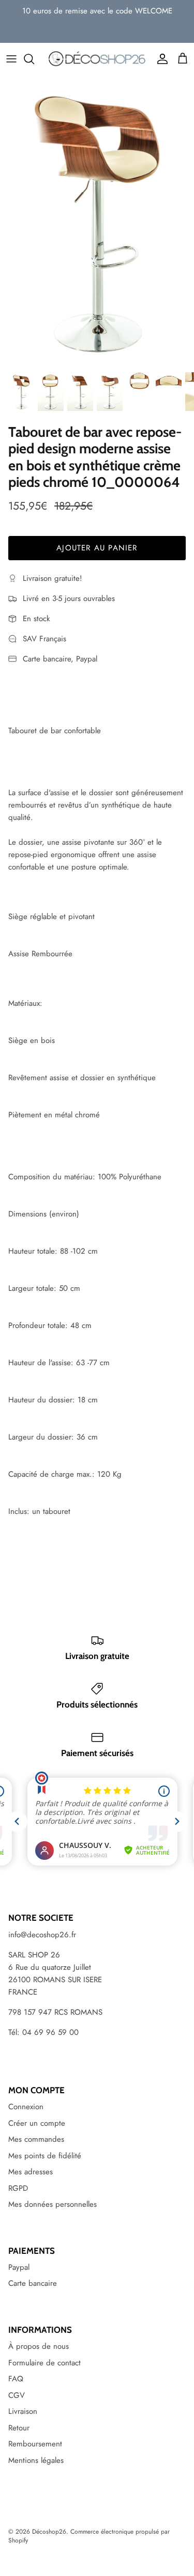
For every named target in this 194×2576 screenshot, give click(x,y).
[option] (97, 221)
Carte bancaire (33, 2283)
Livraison (23, 2411)
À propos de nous (39, 2346)
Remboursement (35, 2444)
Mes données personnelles (53, 2204)
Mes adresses (31, 2172)
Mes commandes (36, 2139)
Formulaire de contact (44, 2363)
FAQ (16, 2379)
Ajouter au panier (97, 548)
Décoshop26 (49, 2532)
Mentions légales (36, 2460)
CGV (17, 2395)
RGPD (18, 2188)
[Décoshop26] (97, 59)
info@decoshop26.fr (42, 1935)
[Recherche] (34, 59)
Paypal (19, 2267)
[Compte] (160, 59)
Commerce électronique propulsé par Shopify (89, 2536)
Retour (19, 2428)
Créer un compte (37, 2123)
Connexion (26, 2107)
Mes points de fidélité (45, 2156)
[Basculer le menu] (11, 59)
